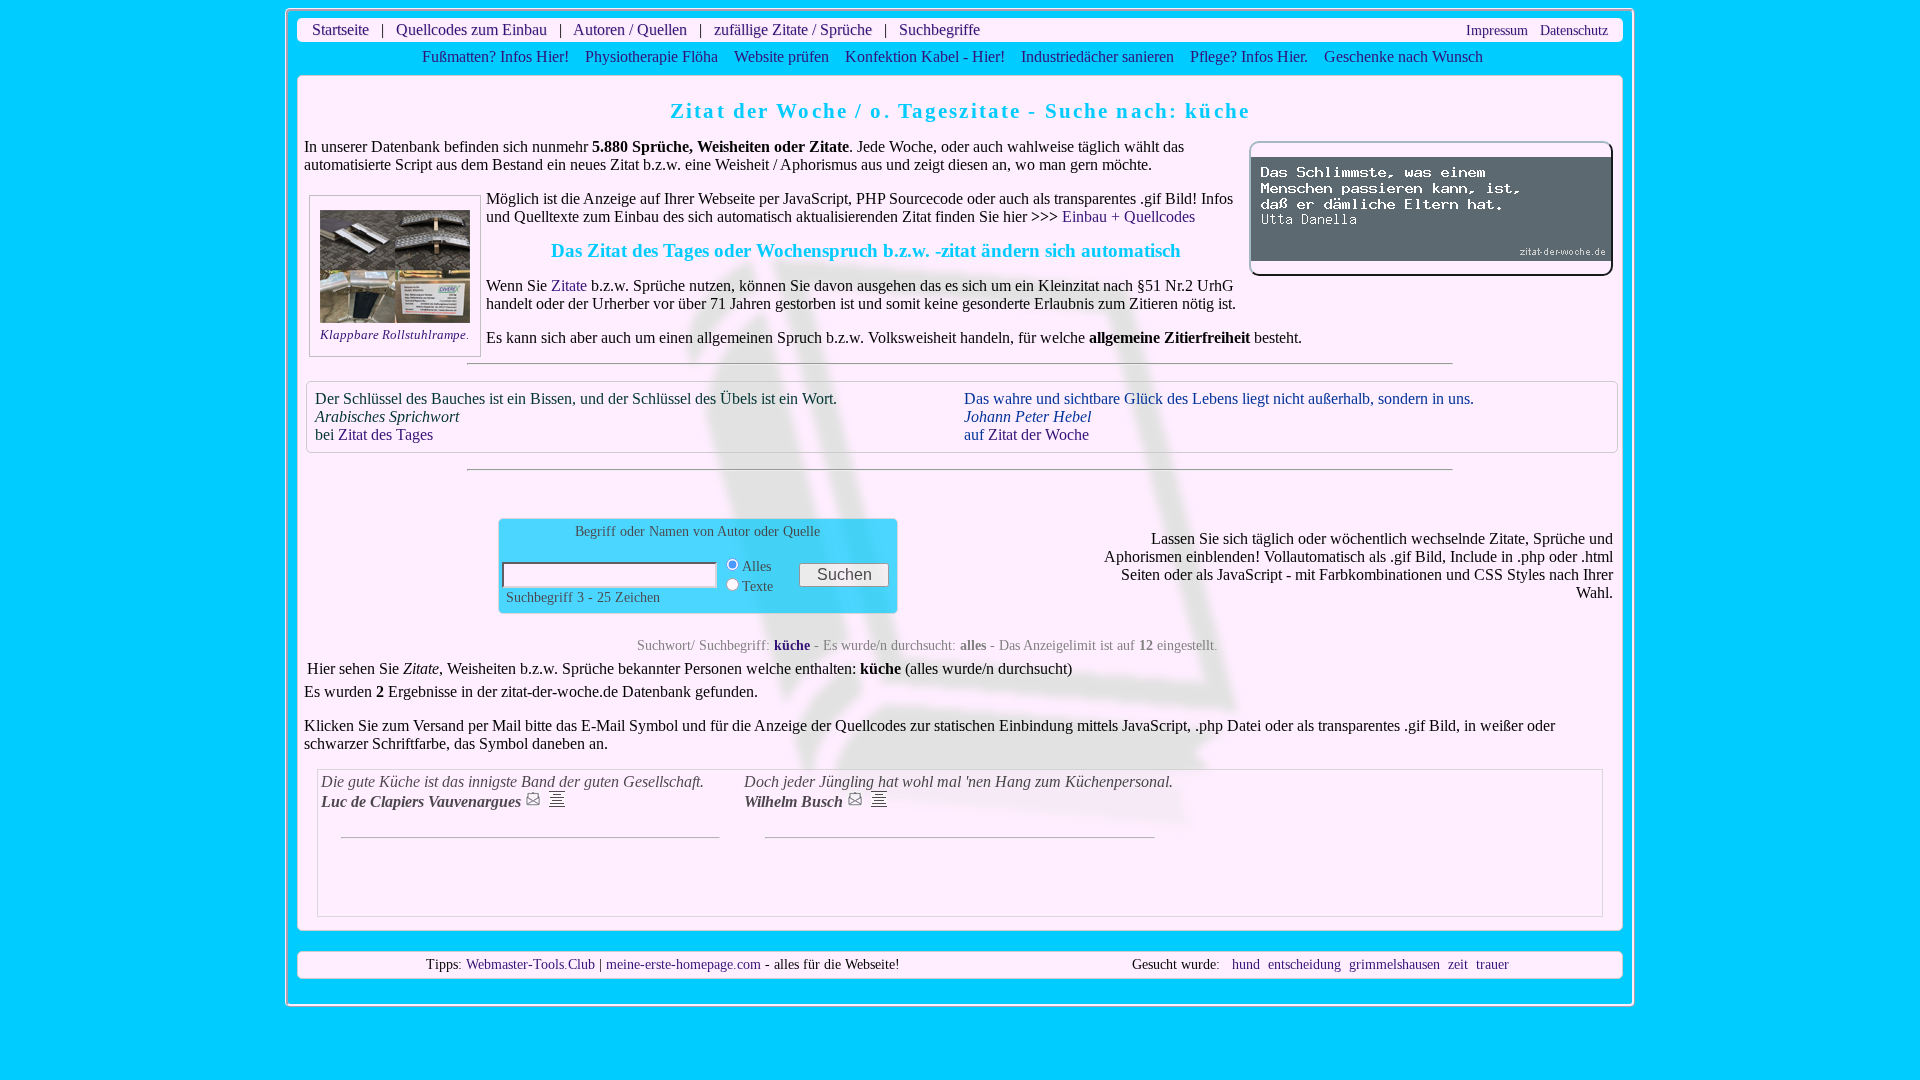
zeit (1458, 964)
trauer (1492, 964)
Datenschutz (1574, 30)
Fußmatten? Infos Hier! (495, 56)
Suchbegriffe (939, 29)
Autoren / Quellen (630, 29)
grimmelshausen (1394, 964)
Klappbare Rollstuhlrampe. (394, 334)
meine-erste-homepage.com (683, 964)
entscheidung (1304, 964)
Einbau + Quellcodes (1128, 216)
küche (792, 645)
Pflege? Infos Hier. (1249, 56)
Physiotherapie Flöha (651, 56)
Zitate (569, 285)
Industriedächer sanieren (1097, 56)
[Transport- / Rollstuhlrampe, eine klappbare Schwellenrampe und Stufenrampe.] (395, 318)
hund (1246, 964)
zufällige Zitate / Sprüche (793, 29)
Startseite (340, 29)
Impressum (1497, 30)
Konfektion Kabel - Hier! (925, 56)
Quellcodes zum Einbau (471, 29)
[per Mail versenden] (533, 801)
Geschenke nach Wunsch (1403, 56)
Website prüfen (781, 56)
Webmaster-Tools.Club (530, 964)
